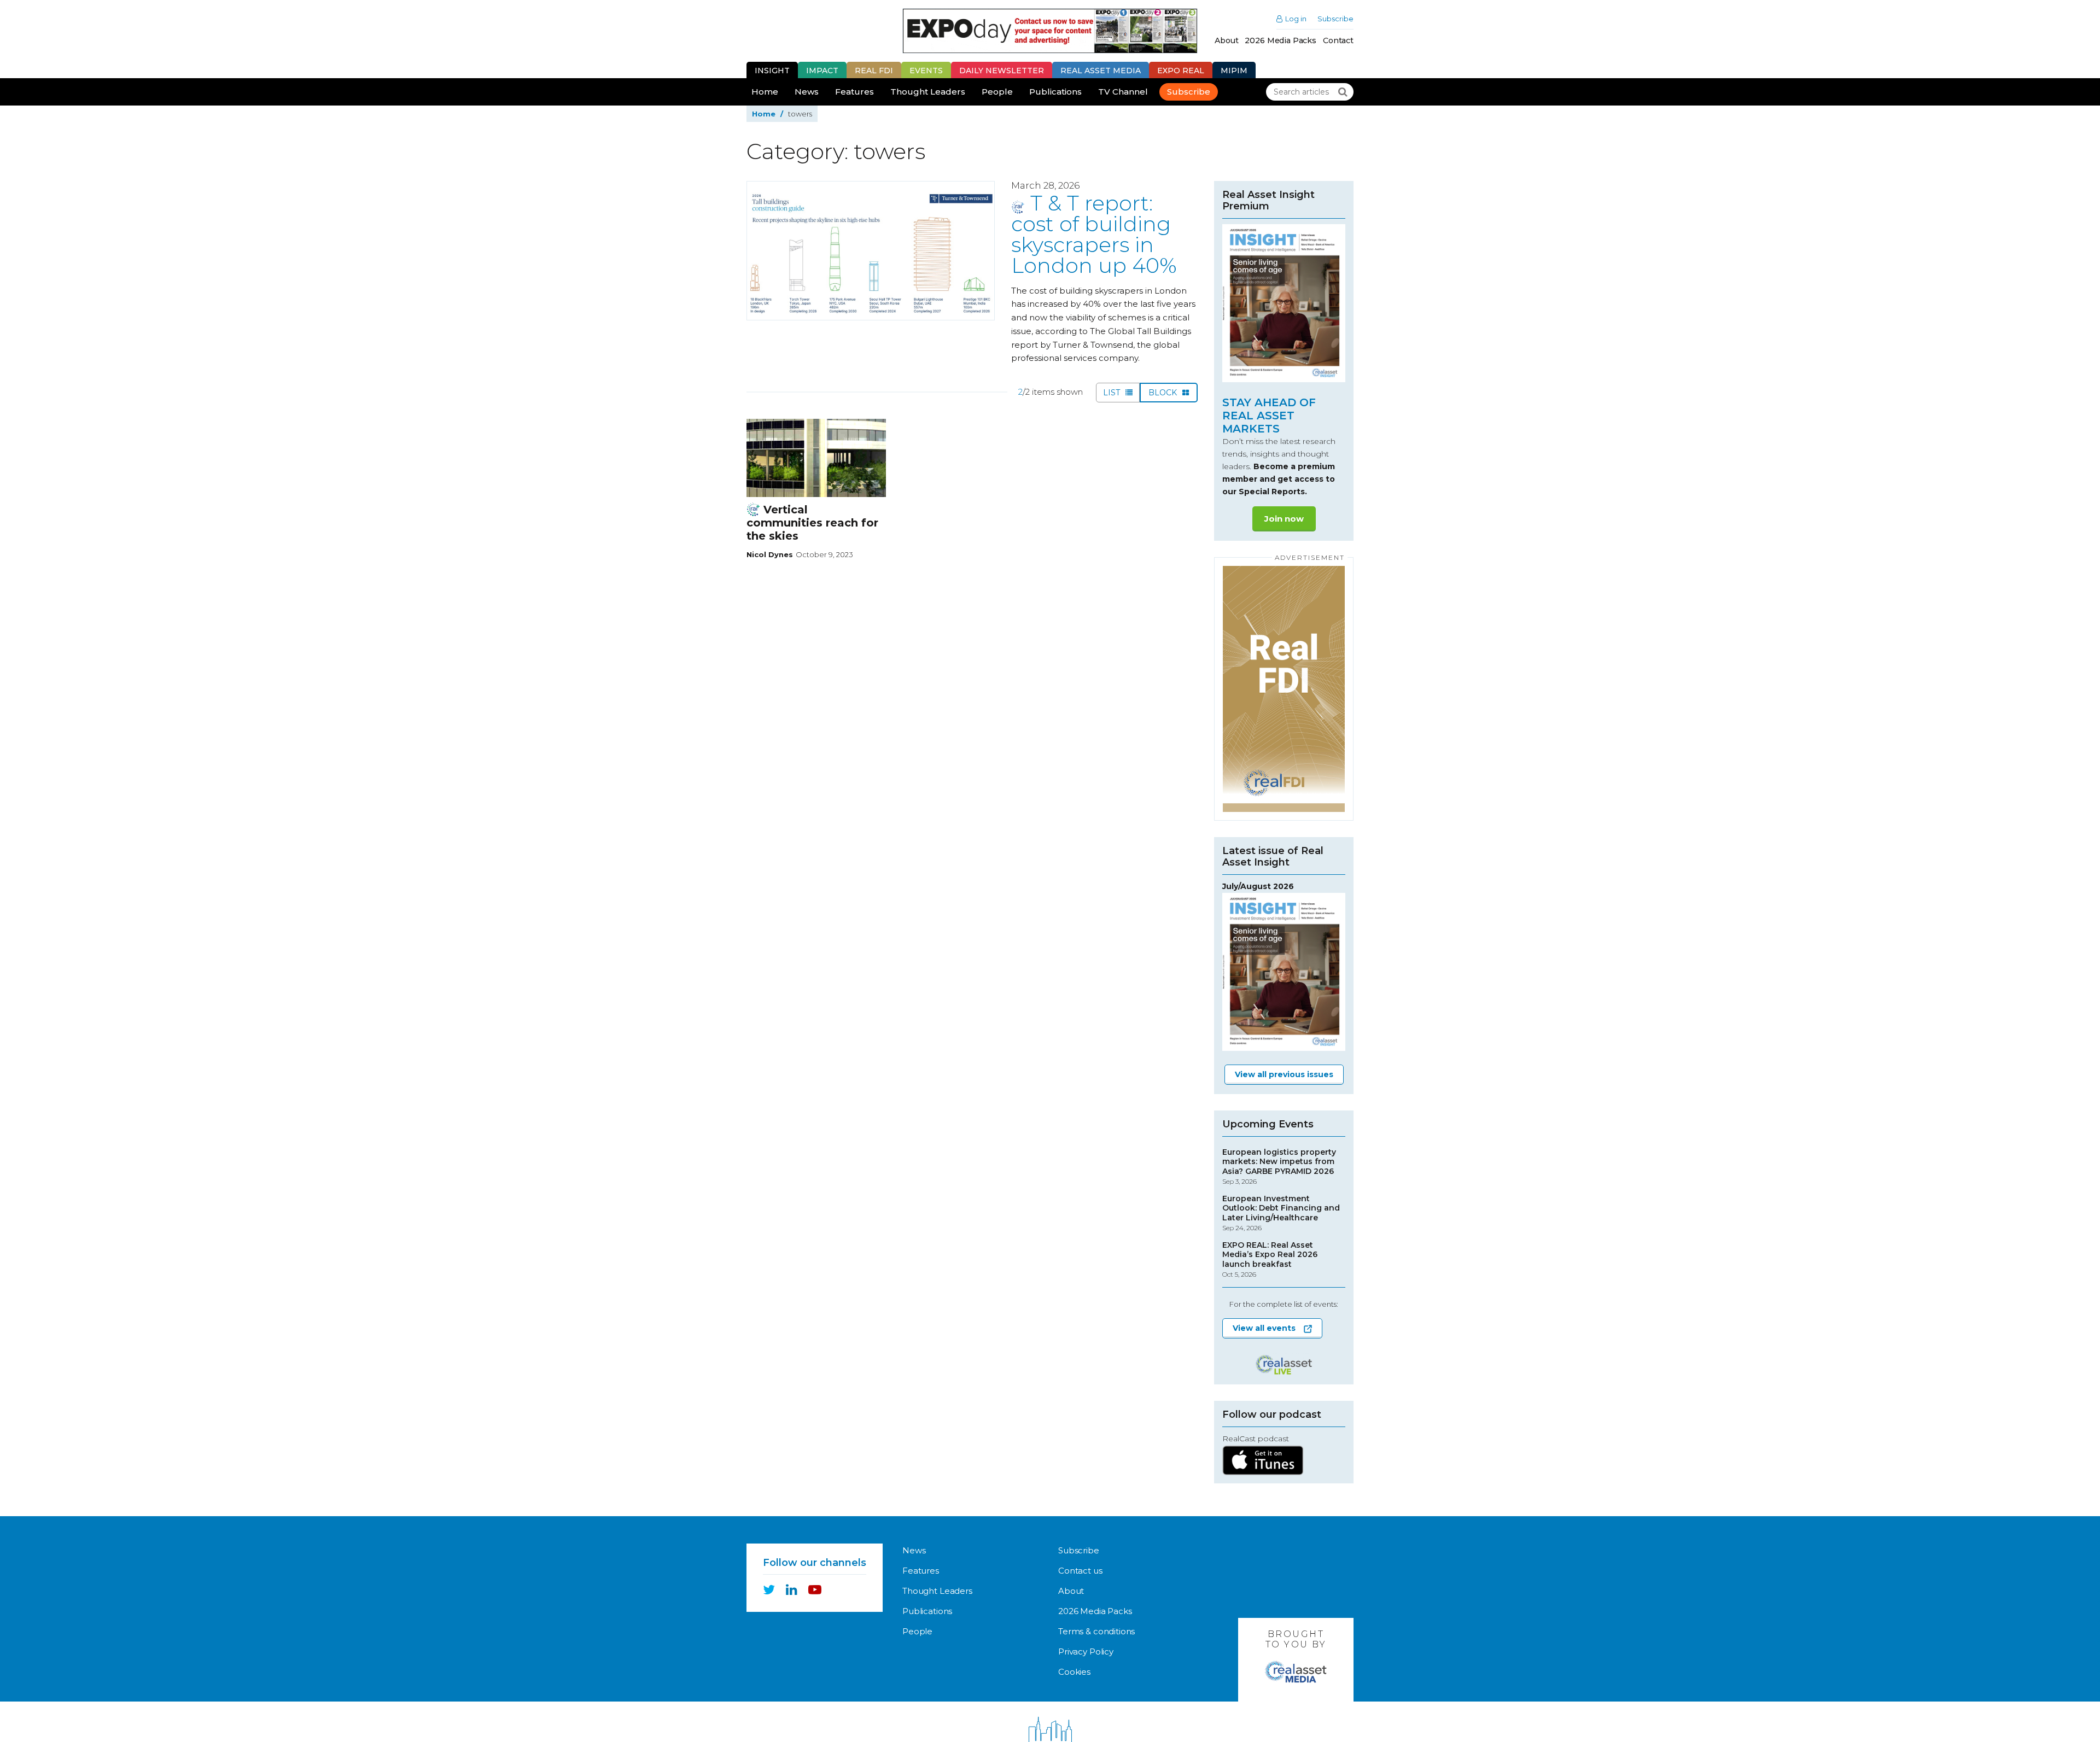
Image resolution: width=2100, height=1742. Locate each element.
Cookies (1074, 1672)
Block (1164, 393)
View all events (1264, 1328)
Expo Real (1181, 71)
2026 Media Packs (1281, 40)
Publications (1055, 92)
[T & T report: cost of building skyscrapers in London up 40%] (871, 251)
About (1226, 40)
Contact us (1080, 1571)
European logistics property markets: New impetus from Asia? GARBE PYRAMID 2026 (1279, 1167)
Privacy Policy (1086, 1652)
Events (926, 71)
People (997, 92)
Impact (822, 71)
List (1113, 393)
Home (765, 92)
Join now (1284, 519)
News (807, 92)
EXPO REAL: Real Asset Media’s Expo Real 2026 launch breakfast (1270, 1260)
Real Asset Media (1101, 71)
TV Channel (1123, 92)
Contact (1338, 40)
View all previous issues (1284, 1074)
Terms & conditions (1096, 1631)
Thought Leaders (928, 92)
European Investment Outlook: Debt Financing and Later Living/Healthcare (1281, 1213)
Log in (1296, 19)
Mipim (1234, 71)
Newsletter (1002, 71)
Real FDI (874, 71)
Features (854, 92)
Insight (772, 71)
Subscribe (1335, 19)
